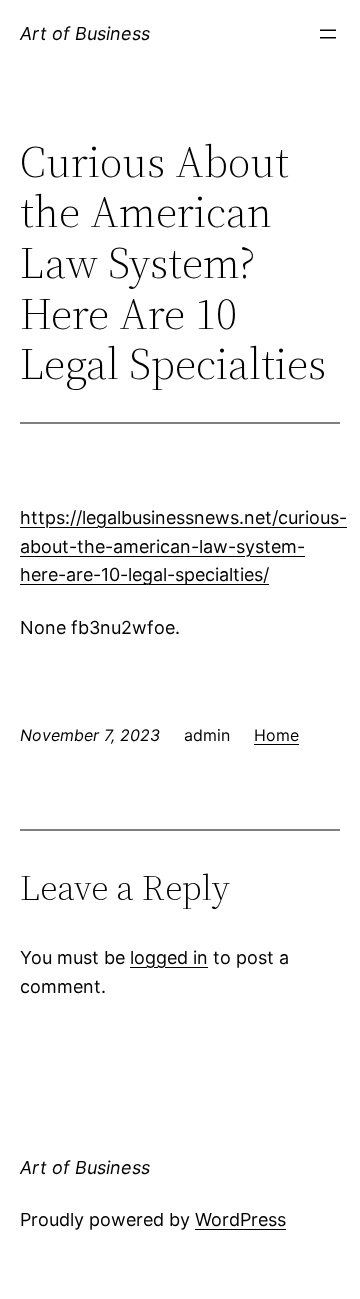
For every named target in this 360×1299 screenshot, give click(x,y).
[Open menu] (328, 34)
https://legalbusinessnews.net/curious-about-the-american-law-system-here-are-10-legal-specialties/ (183, 546)
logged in (169, 957)
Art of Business (85, 33)
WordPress (240, 1219)
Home (276, 735)
